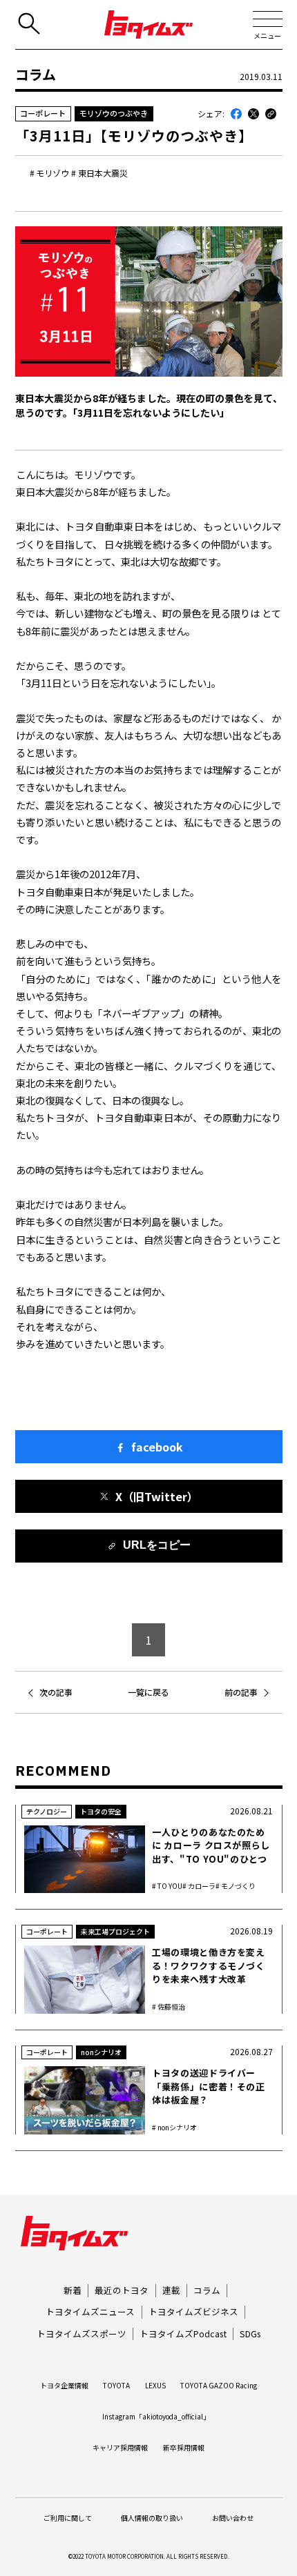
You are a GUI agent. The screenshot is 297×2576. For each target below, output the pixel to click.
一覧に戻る (148, 1692)
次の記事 (56, 1692)
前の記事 (241, 1692)
